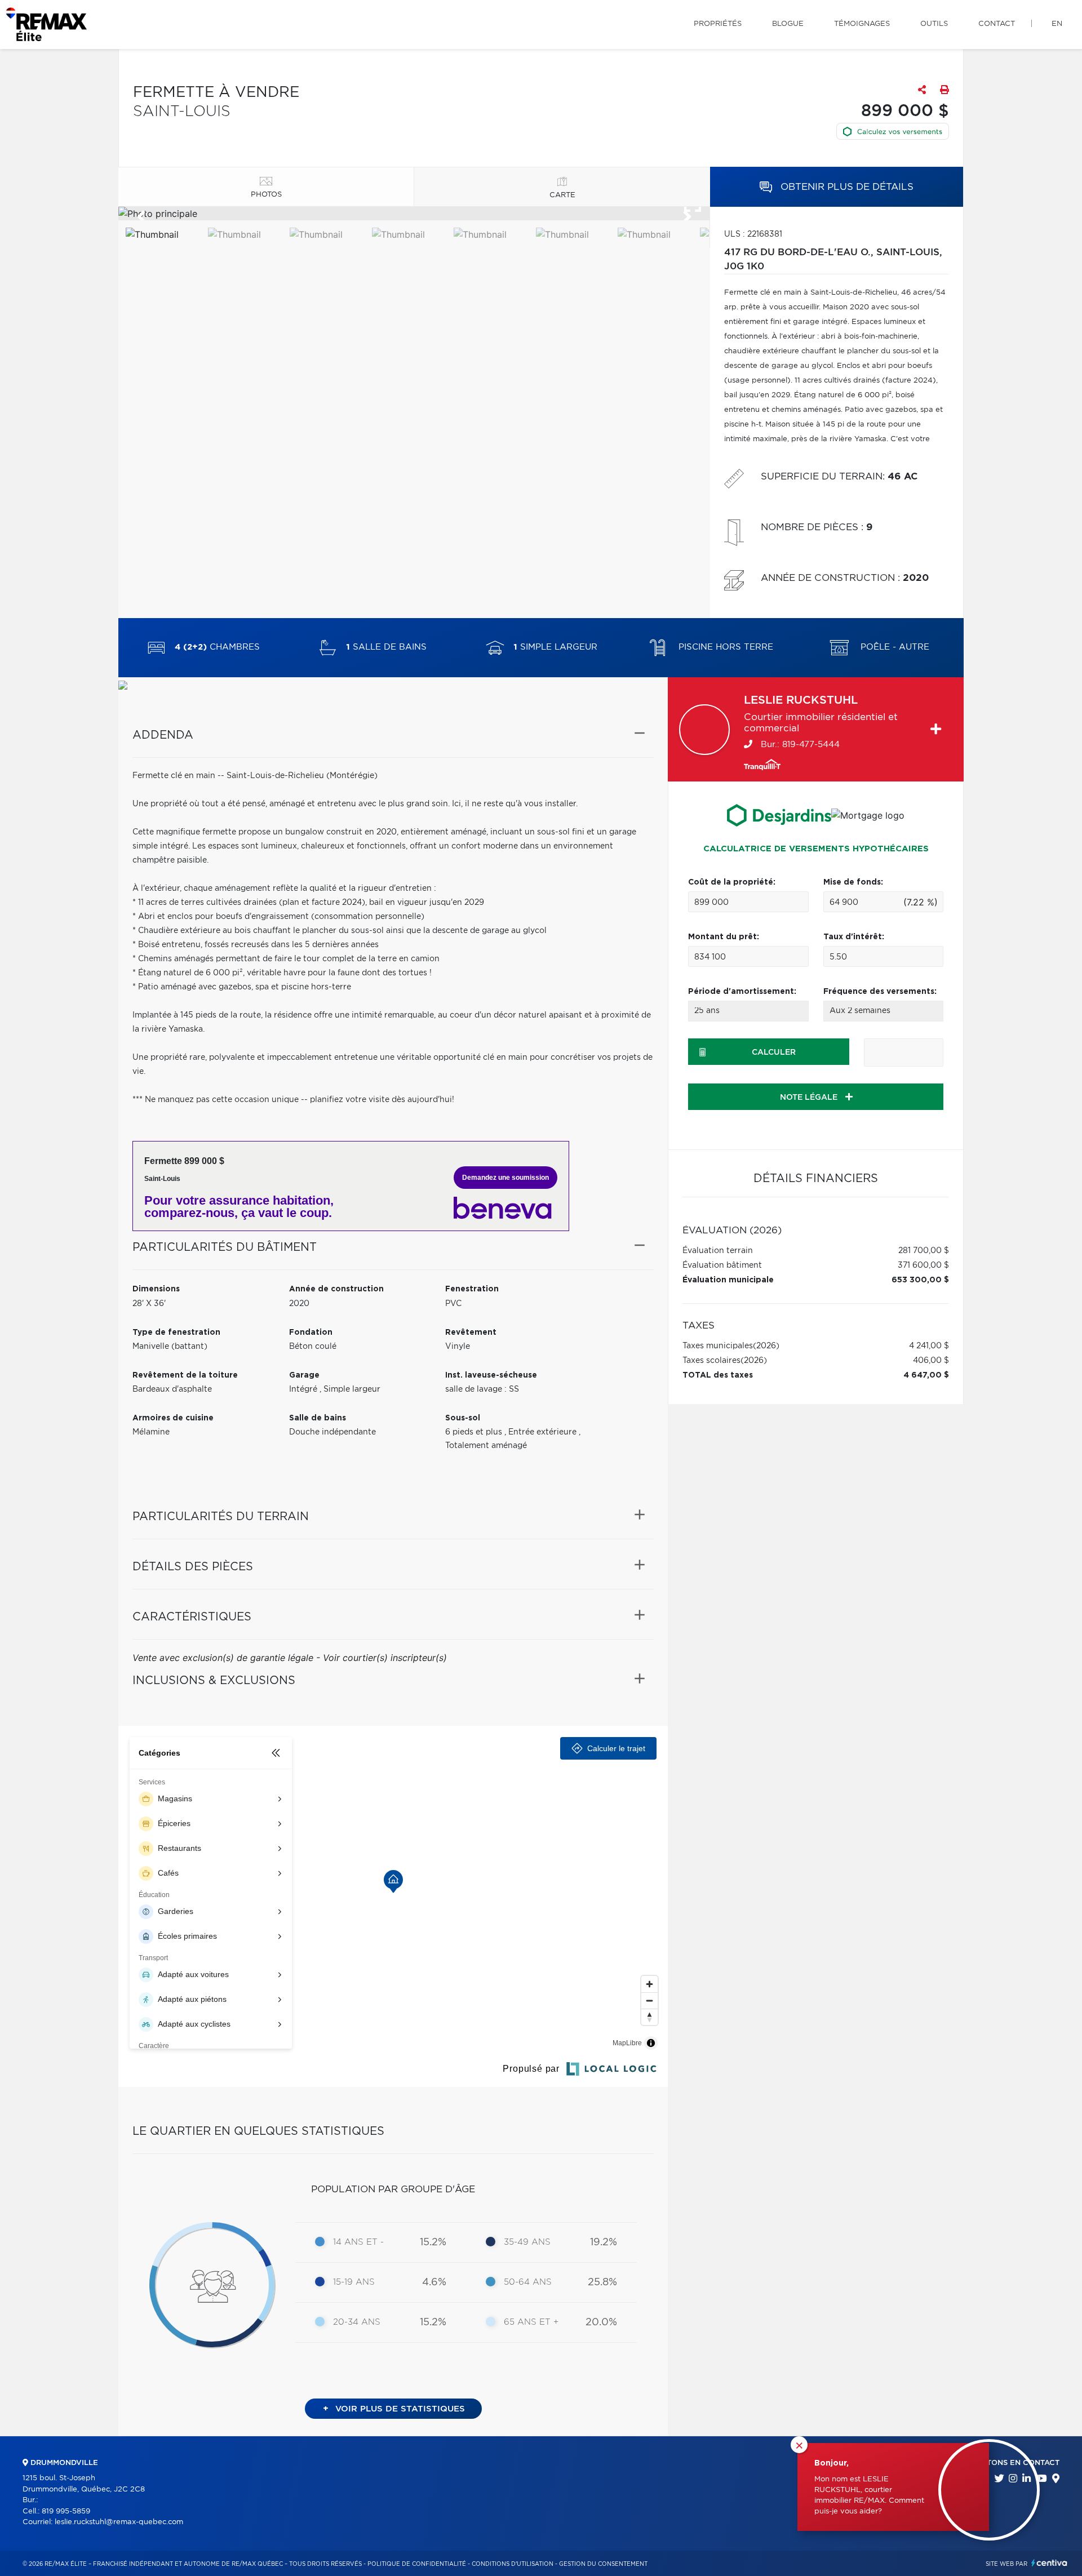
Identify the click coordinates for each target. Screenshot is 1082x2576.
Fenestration (472, 1289)
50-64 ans (528, 2282)
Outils (934, 24)
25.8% (602, 2282)
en (1057, 24)
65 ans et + (531, 2322)
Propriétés (718, 24)
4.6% (434, 2282)
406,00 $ (931, 1361)
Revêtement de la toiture (185, 1375)
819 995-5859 (66, 2511)
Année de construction (336, 1289)
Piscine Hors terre (724, 648)
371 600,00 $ (923, 1265)
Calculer (774, 1052)
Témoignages (862, 24)
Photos (266, 195)
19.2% (604, 2242)
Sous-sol (463, 1418)
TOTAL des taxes (718, 1375)
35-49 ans (527, 2242)
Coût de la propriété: (732, 882)
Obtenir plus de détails (846, 187)
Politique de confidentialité (417, 2564)
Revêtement (471, 1333)
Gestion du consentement (603, 2564)
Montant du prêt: (724, 937)
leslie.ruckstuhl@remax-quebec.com (119, 2522)
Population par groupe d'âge (393, 2189)
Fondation (311, 1333)
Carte (562, 195)
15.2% (433, 2242)
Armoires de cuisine (173, 1418)
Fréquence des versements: (880, 992)
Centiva (1049, 2563)
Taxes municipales (718, 1346)
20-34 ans (357, 2322)
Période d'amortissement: (742, 992)
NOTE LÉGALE (810, 1098)
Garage (304, 1375)
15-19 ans (354, 2282)
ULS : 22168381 (753, 234)
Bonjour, (832, 2463)
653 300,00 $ (920, 1280)
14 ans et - (358, 2242)
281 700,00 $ (924, 1251)
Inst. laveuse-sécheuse (491, 1375)
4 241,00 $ (929, 1346)
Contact (997, 24)
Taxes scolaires (711, 1361)
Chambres (217, 648)
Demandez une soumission (505, 1178)
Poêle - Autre (893, 648)
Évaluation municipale (728, 1280)
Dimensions (156, 1289)
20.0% (601, 2322)
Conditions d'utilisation (513, 2564)
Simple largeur (555, 648)
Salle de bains (386, 648)
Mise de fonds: (853, 882)
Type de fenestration (176, 1333)
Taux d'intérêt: (854, 937)
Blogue (788, 24)
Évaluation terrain (718, 1251)
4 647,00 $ (926, 1375)
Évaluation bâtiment (722, 1265)
